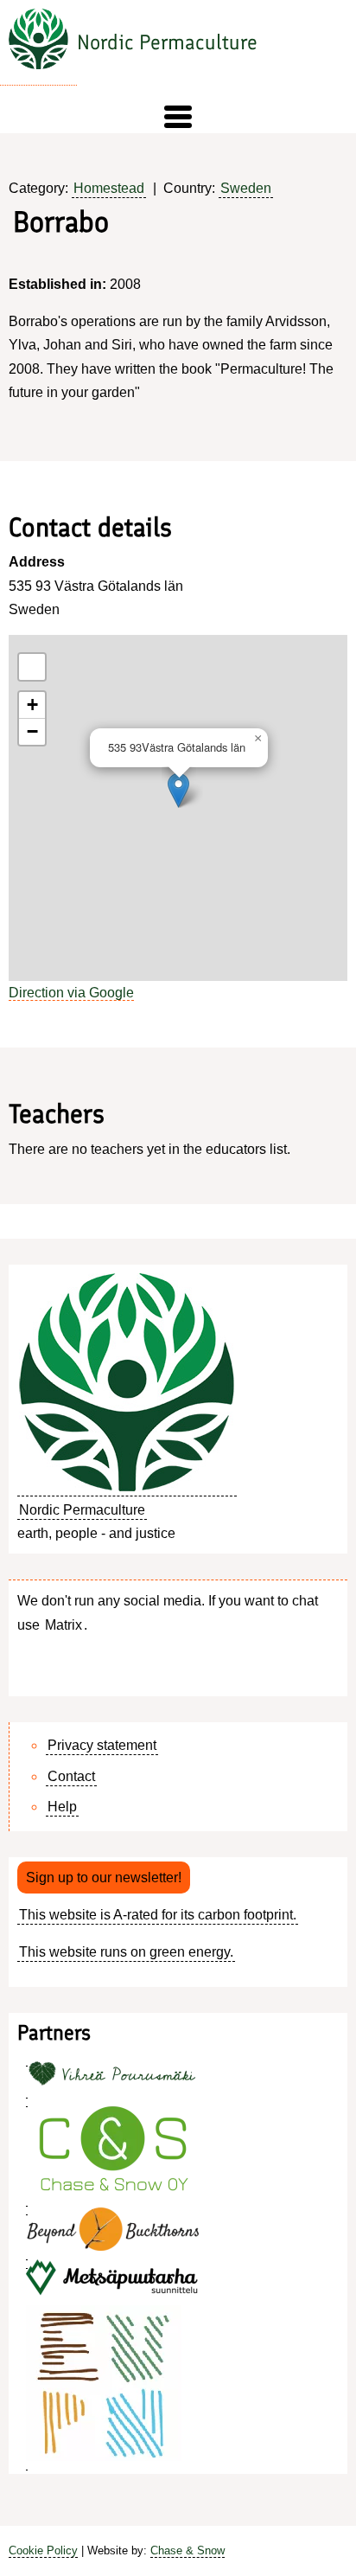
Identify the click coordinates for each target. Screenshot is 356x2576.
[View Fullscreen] (32, 667)
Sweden (246, 188)
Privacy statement (102, 1745)
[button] (178, 117)
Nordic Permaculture (167, 42)
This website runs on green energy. (126, 1952)
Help (62, 1807)
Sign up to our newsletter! (104, 1878)
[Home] (38, 43)
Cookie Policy (43, 2550)
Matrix (64, 1625)
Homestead (109, 188)
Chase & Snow (188, 2550)
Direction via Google (71, 993)
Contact (71, 1776)
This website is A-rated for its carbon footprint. (158, 1915)
